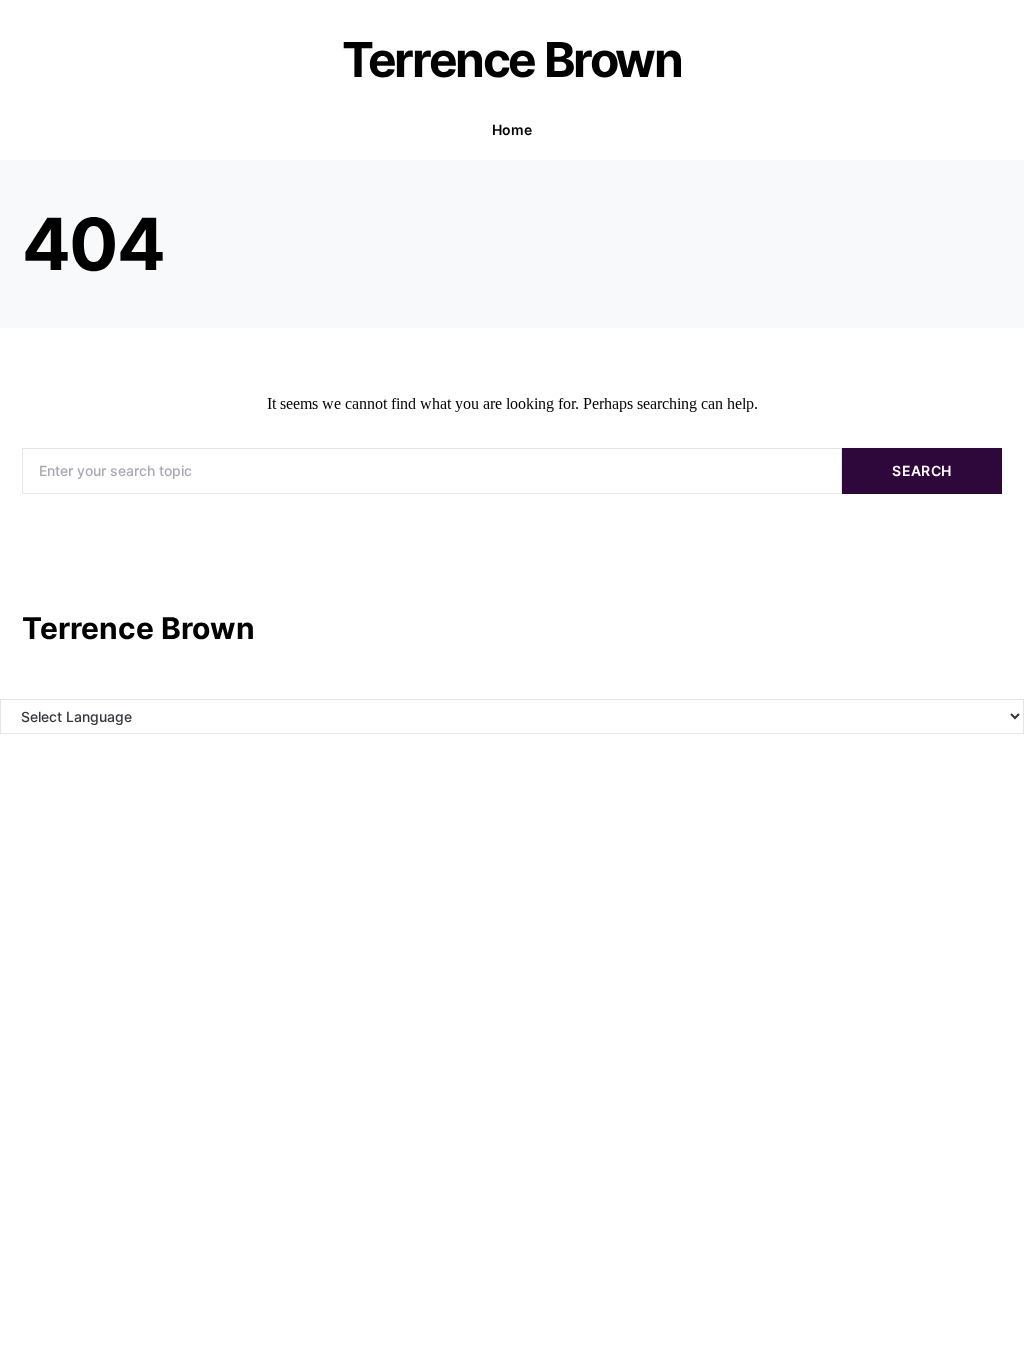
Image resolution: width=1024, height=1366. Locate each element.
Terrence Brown (511, 59)
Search (921, 470)
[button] (996, 130)
